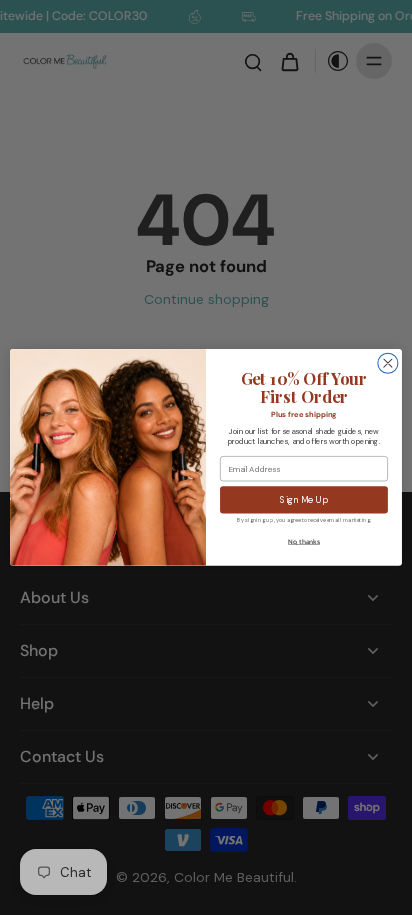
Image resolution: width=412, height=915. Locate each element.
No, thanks (304, 542)
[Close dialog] (388, 363)
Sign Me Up (303, 500)
